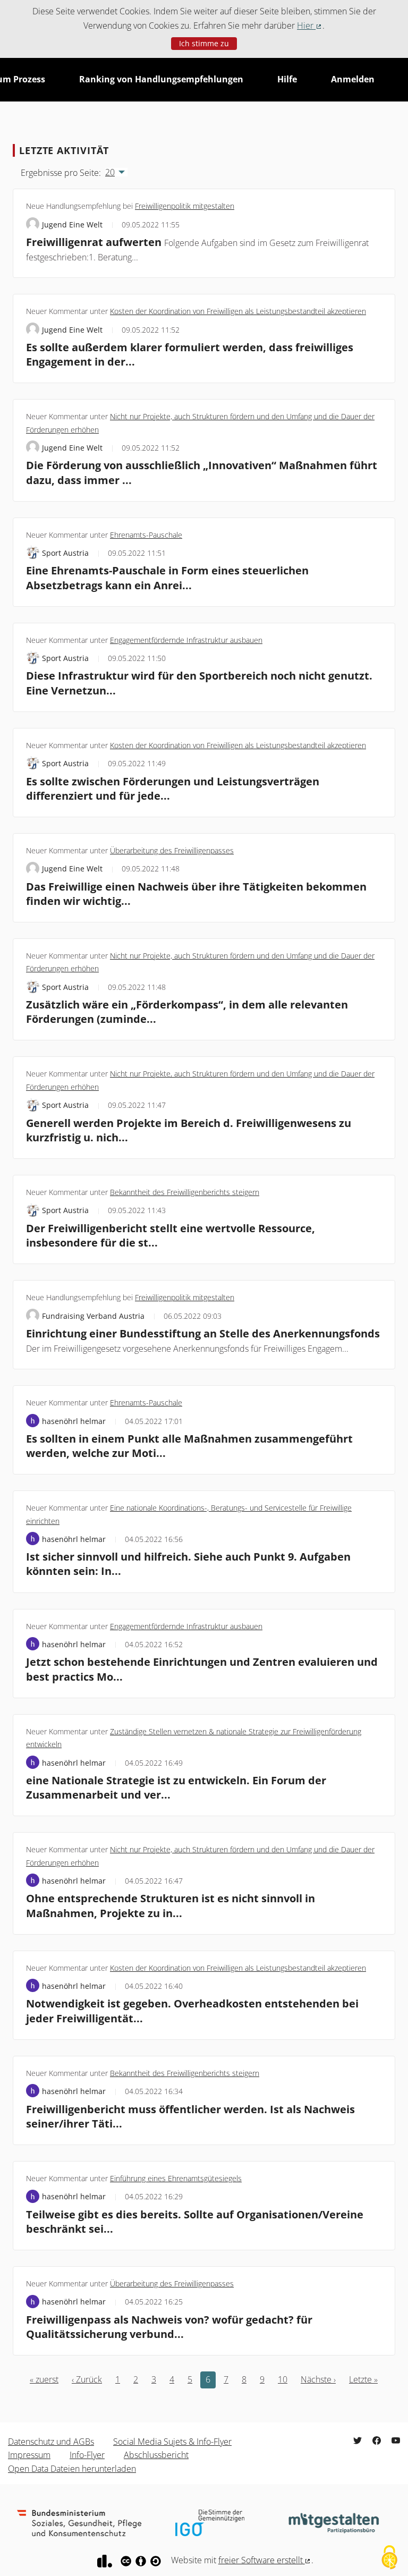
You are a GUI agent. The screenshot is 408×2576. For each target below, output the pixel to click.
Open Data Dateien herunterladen (72, 2469)
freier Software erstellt (265, 2560)
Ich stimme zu (204, 43)
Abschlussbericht (156, 2455)
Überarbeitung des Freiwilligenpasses (172, 850)
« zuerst (44, 2379)
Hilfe (287, 79)
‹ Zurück (87, 2379)
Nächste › (318, 2379)
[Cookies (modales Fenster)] (389, 2558)
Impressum (29, 2455)
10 (283, 2379)
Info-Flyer (87, 2455)
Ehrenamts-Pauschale (146, 535)
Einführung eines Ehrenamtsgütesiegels (176, 2178)
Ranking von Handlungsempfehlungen (161, 79)
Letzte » (363, 2379)
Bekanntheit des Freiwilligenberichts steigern (185, 1192)
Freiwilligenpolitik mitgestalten (185, 206)
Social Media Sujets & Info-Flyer (172, 2442)
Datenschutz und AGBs (51, 2442)
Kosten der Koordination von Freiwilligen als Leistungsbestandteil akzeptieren (238, 311)
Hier (310, 26)
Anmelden (353, 79)
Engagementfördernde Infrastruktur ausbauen (186, 640)
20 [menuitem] (110, 172)
